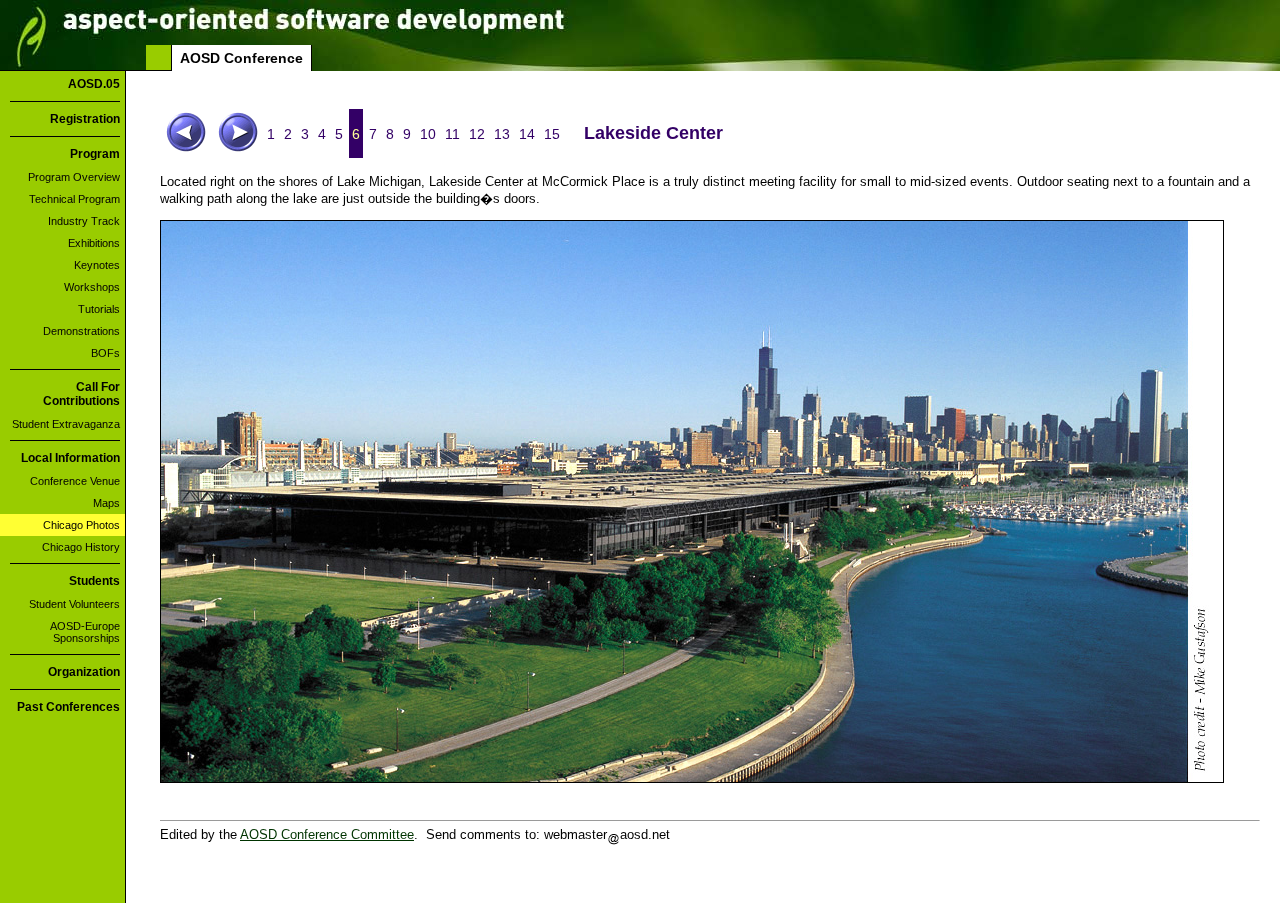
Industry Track (84, 221)
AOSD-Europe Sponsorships (85, 632)
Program (95, 154)
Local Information (70, 458)
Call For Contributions (81, 394)
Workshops (92, 287)
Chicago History (81, 547)
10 (428, 134)
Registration (85, 119)
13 (502, 134)
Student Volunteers (74, 604)
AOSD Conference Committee (327, 834)
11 (452, 134)
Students (94, 581)
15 (552, 134)
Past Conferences (68, 707)
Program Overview (74, 177)
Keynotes (97, 265)
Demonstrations (81, 331)
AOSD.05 (94, 84)
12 (477, 134)
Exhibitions (94, 243)
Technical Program (74, 199)
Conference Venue (75, 481)
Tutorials (99, 309)
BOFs (105, 353)
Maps (106, 503)
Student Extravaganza (66, 424)
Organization (84, 672)
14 (527, 134)
